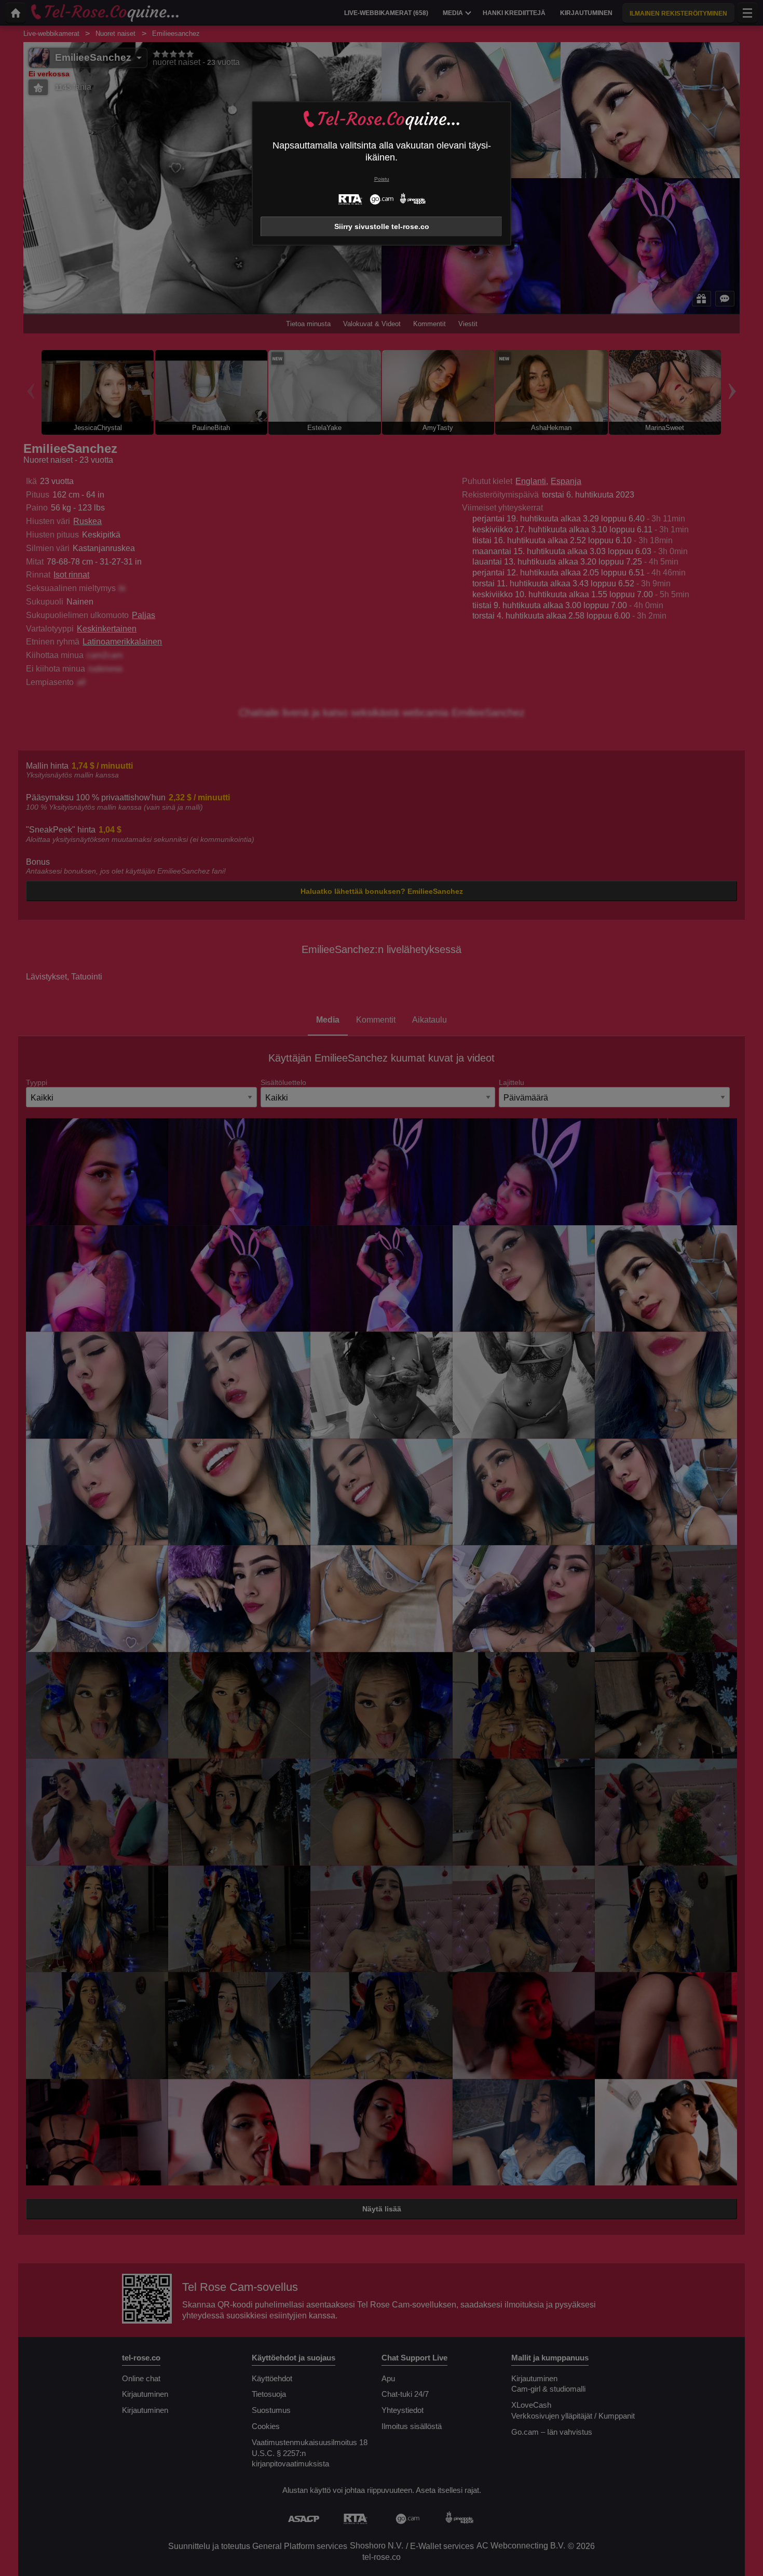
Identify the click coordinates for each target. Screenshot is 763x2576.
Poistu (382, 179)
